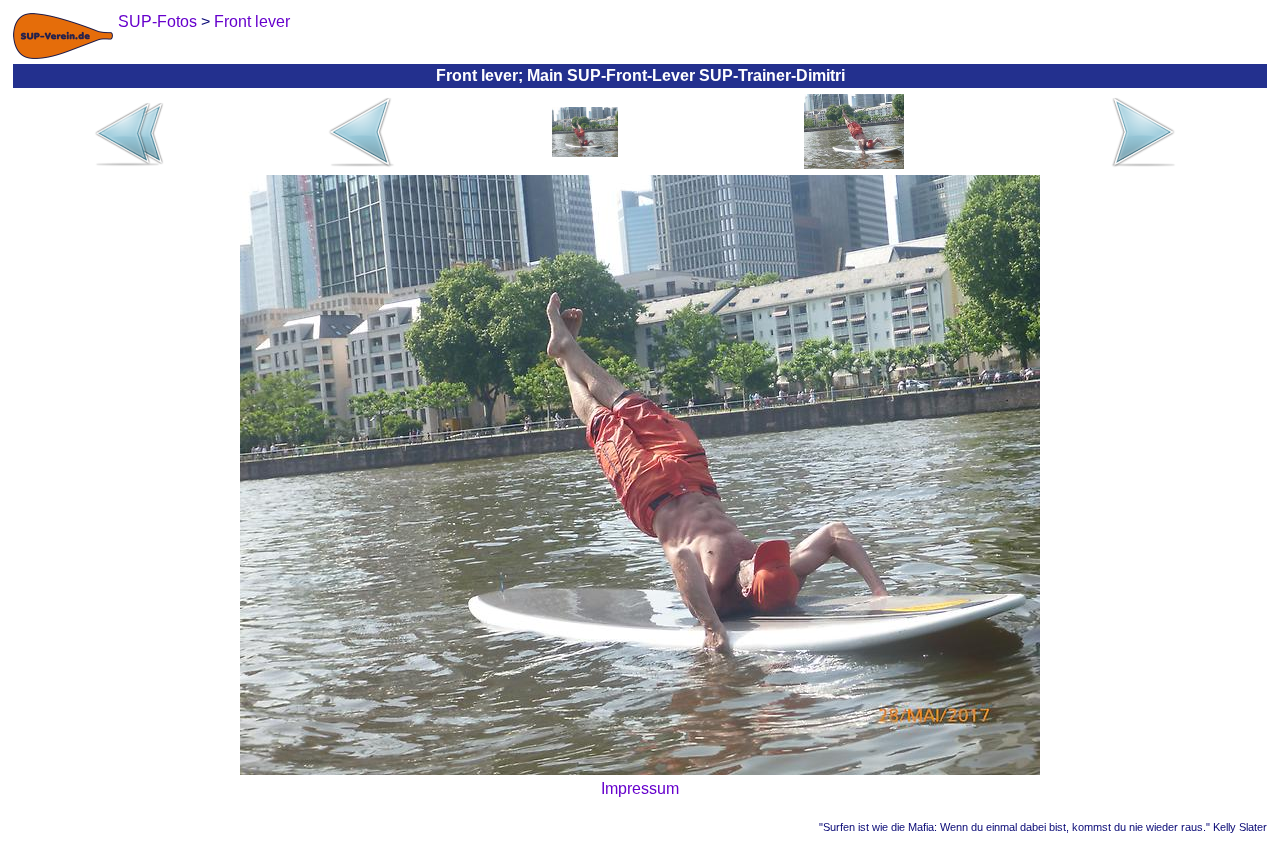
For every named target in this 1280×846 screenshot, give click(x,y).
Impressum (640, 788)
